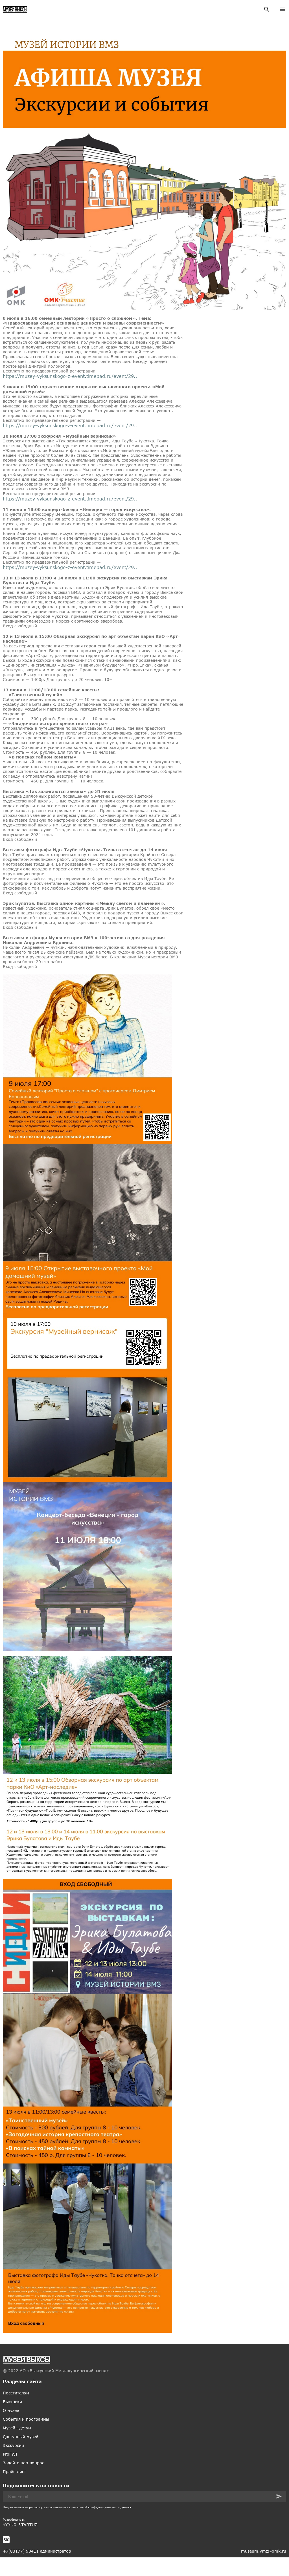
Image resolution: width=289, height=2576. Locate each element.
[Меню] (283, 9)
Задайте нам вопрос (23, 2463)
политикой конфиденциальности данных (101, 2507)
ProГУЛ (10, 2454)
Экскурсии (13, 2445)
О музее (11, 2410)
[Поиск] (267, 9)
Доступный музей (21, 2437)
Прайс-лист (14, 2472)
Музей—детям (17, 2428)
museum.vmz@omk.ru (264, 2551)
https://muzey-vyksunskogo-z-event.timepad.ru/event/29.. (70, 376)
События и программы (26, 2419)
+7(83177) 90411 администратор (37, 2551)
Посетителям (16, 2393)
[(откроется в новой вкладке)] (144, 2525)
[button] (279, 2496)
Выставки (12, 2402)
